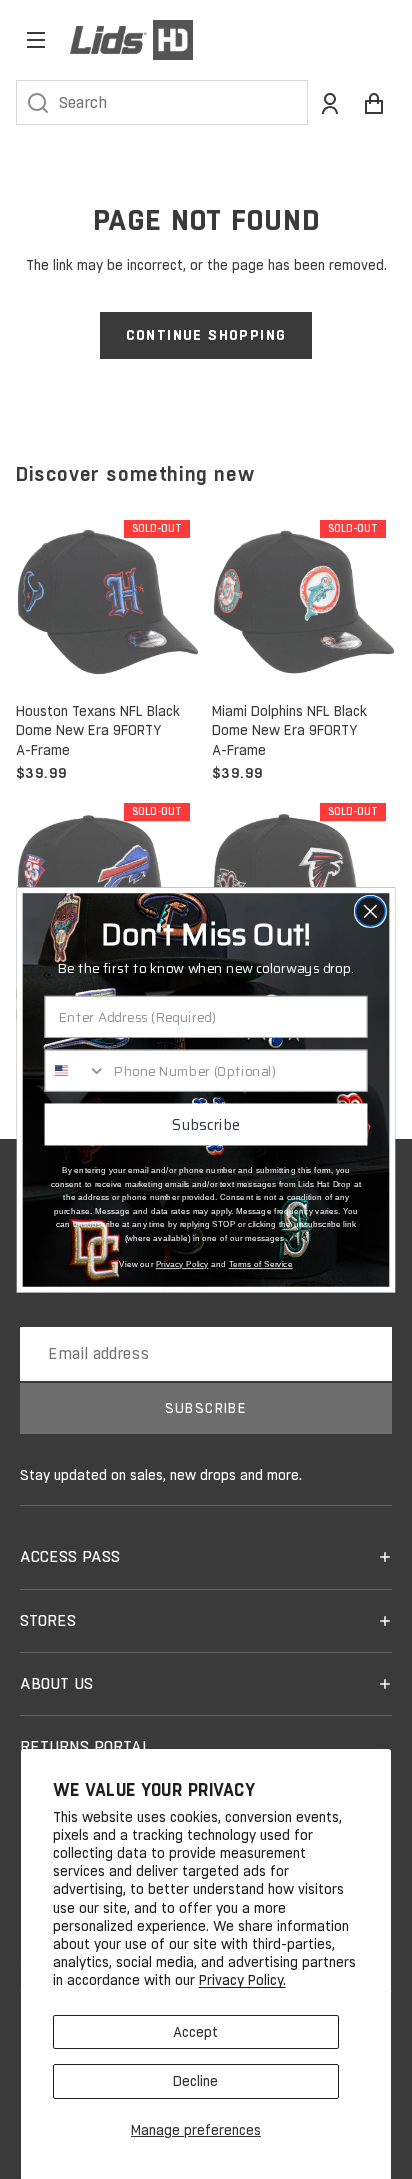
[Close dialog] (370, 910)
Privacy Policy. (242, 1980)
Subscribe (205, 1124)
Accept (195, 2032)
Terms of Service (261, 1263)
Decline (195, 2081)
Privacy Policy (182, 1263)
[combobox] (75, 1070)
